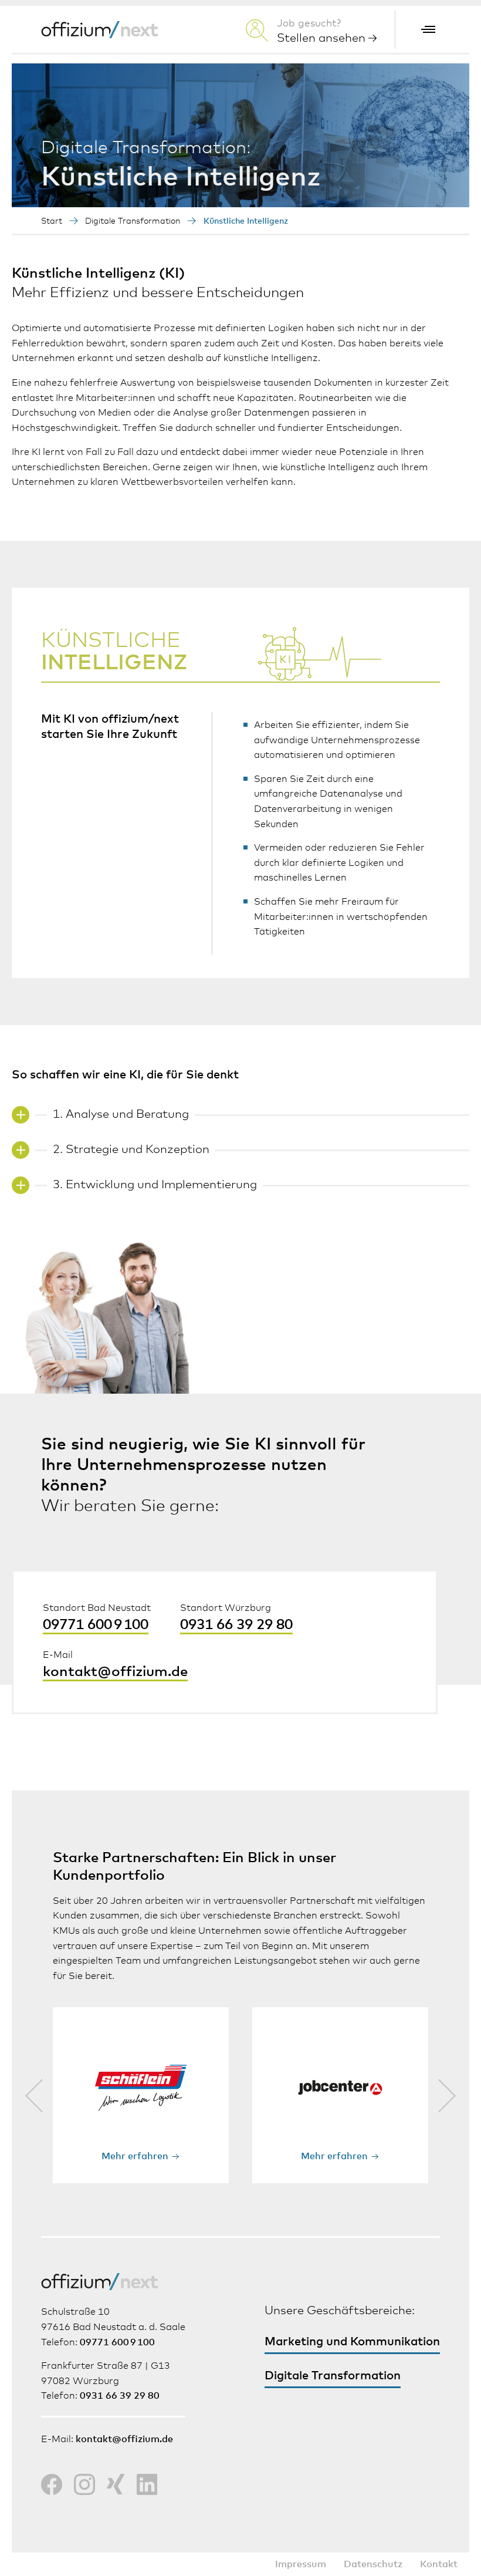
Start (52, 221)
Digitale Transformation (133, 221)
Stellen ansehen (323, 38)
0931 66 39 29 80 (236, 1625)
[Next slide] (447, 2095)
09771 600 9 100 (96, 1625)
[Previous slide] (34, 2095)
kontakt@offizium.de (115, 1672)
